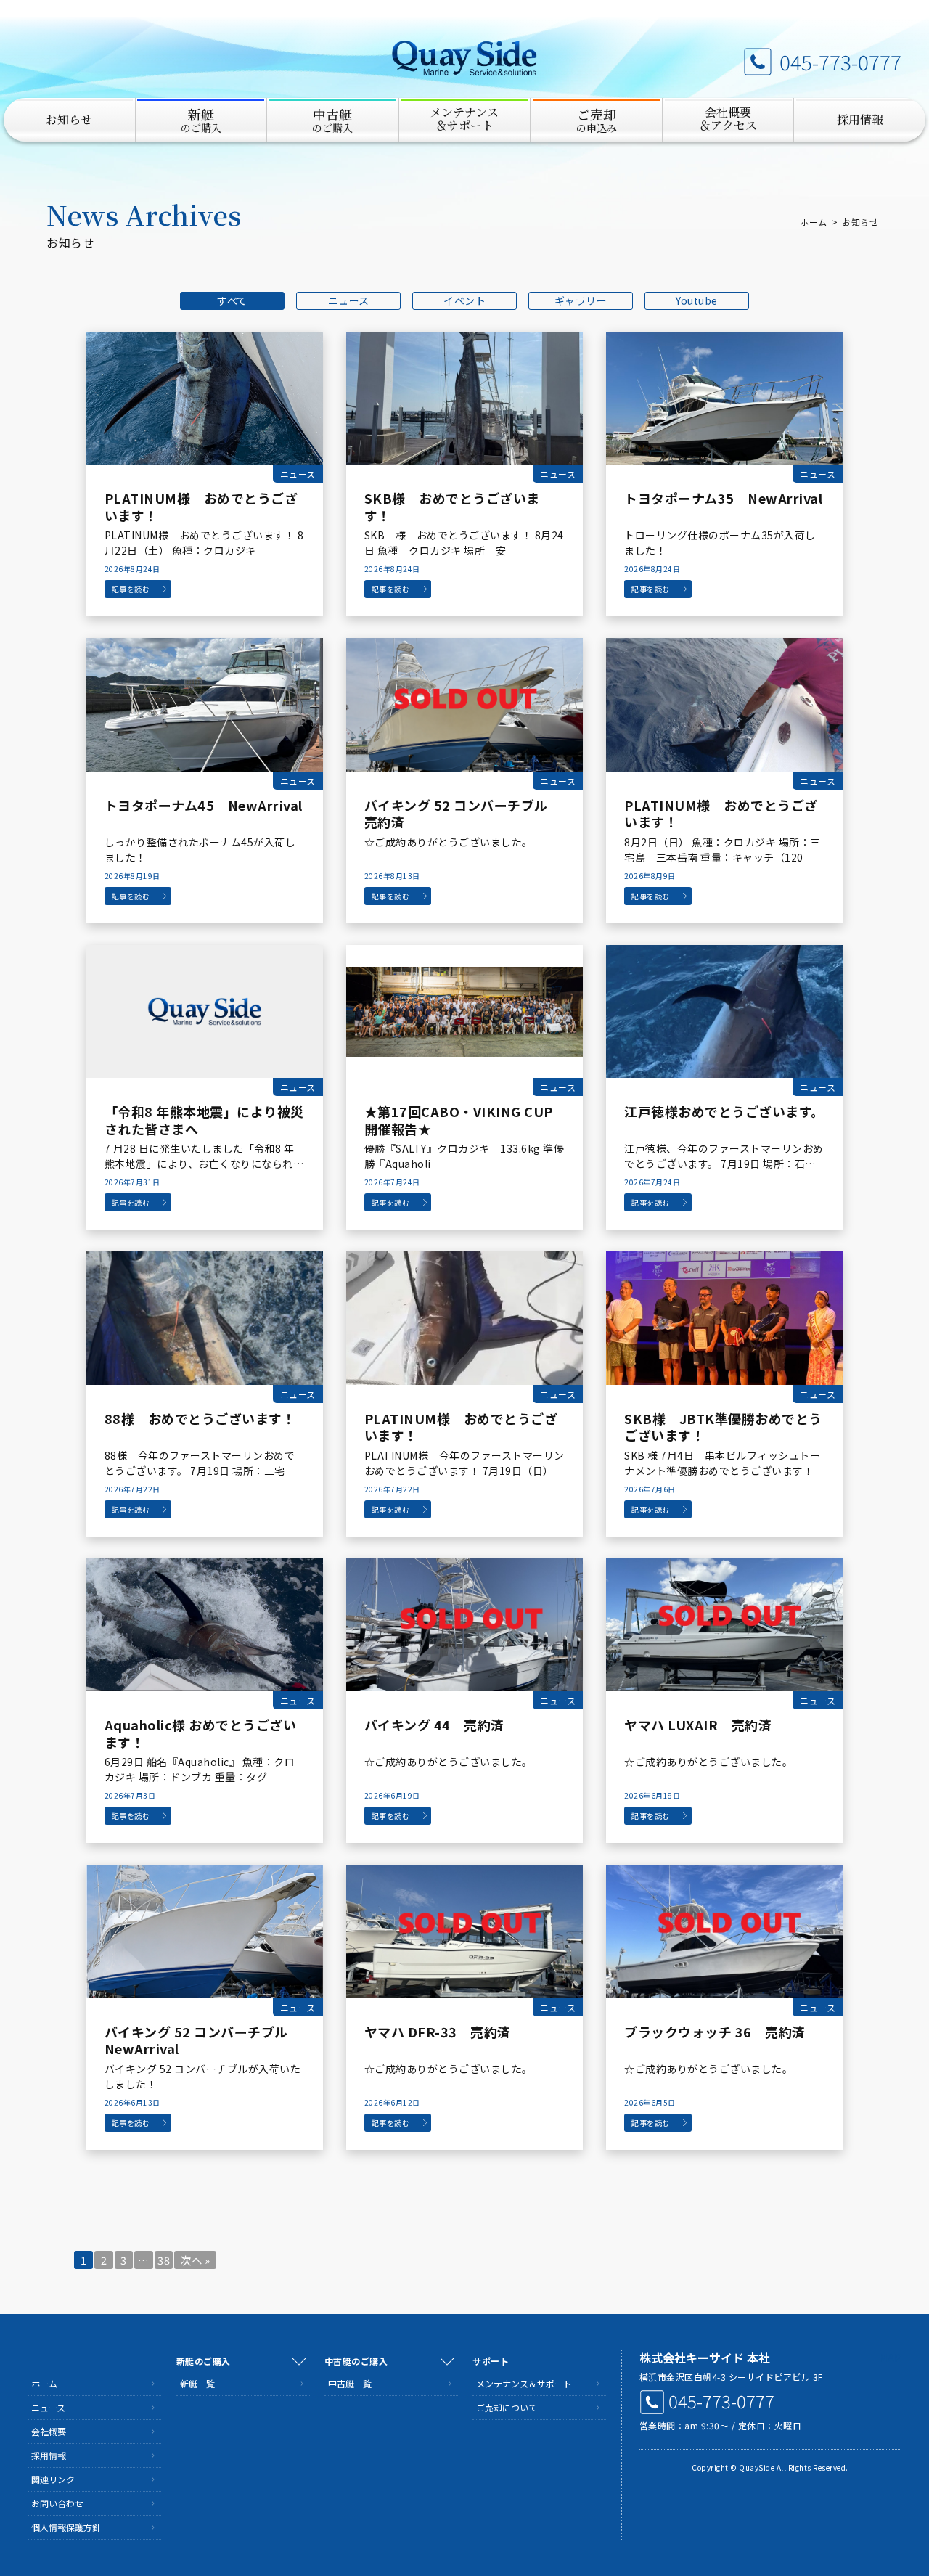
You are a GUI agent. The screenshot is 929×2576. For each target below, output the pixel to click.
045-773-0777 (840, 62)
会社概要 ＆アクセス (728, 119)
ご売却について (507, 2407)
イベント (464, 300)
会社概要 (49, 2431)
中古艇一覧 (350, 2383)
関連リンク (53, 2479)
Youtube (697, 300)
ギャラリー (581, 300)
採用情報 (860, 119)
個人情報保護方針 (66, 2527)
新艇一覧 (197, 2383)
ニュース (349, 300)
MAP (890, 2358)
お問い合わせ (57, 2503)
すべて (232, 300)
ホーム (814, 222)
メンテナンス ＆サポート (464, 119)
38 (164, 2260)
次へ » (195, 2260)
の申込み (597, 120)
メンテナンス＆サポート (524, 2383)
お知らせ (69, 119)
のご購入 (201, 120)
